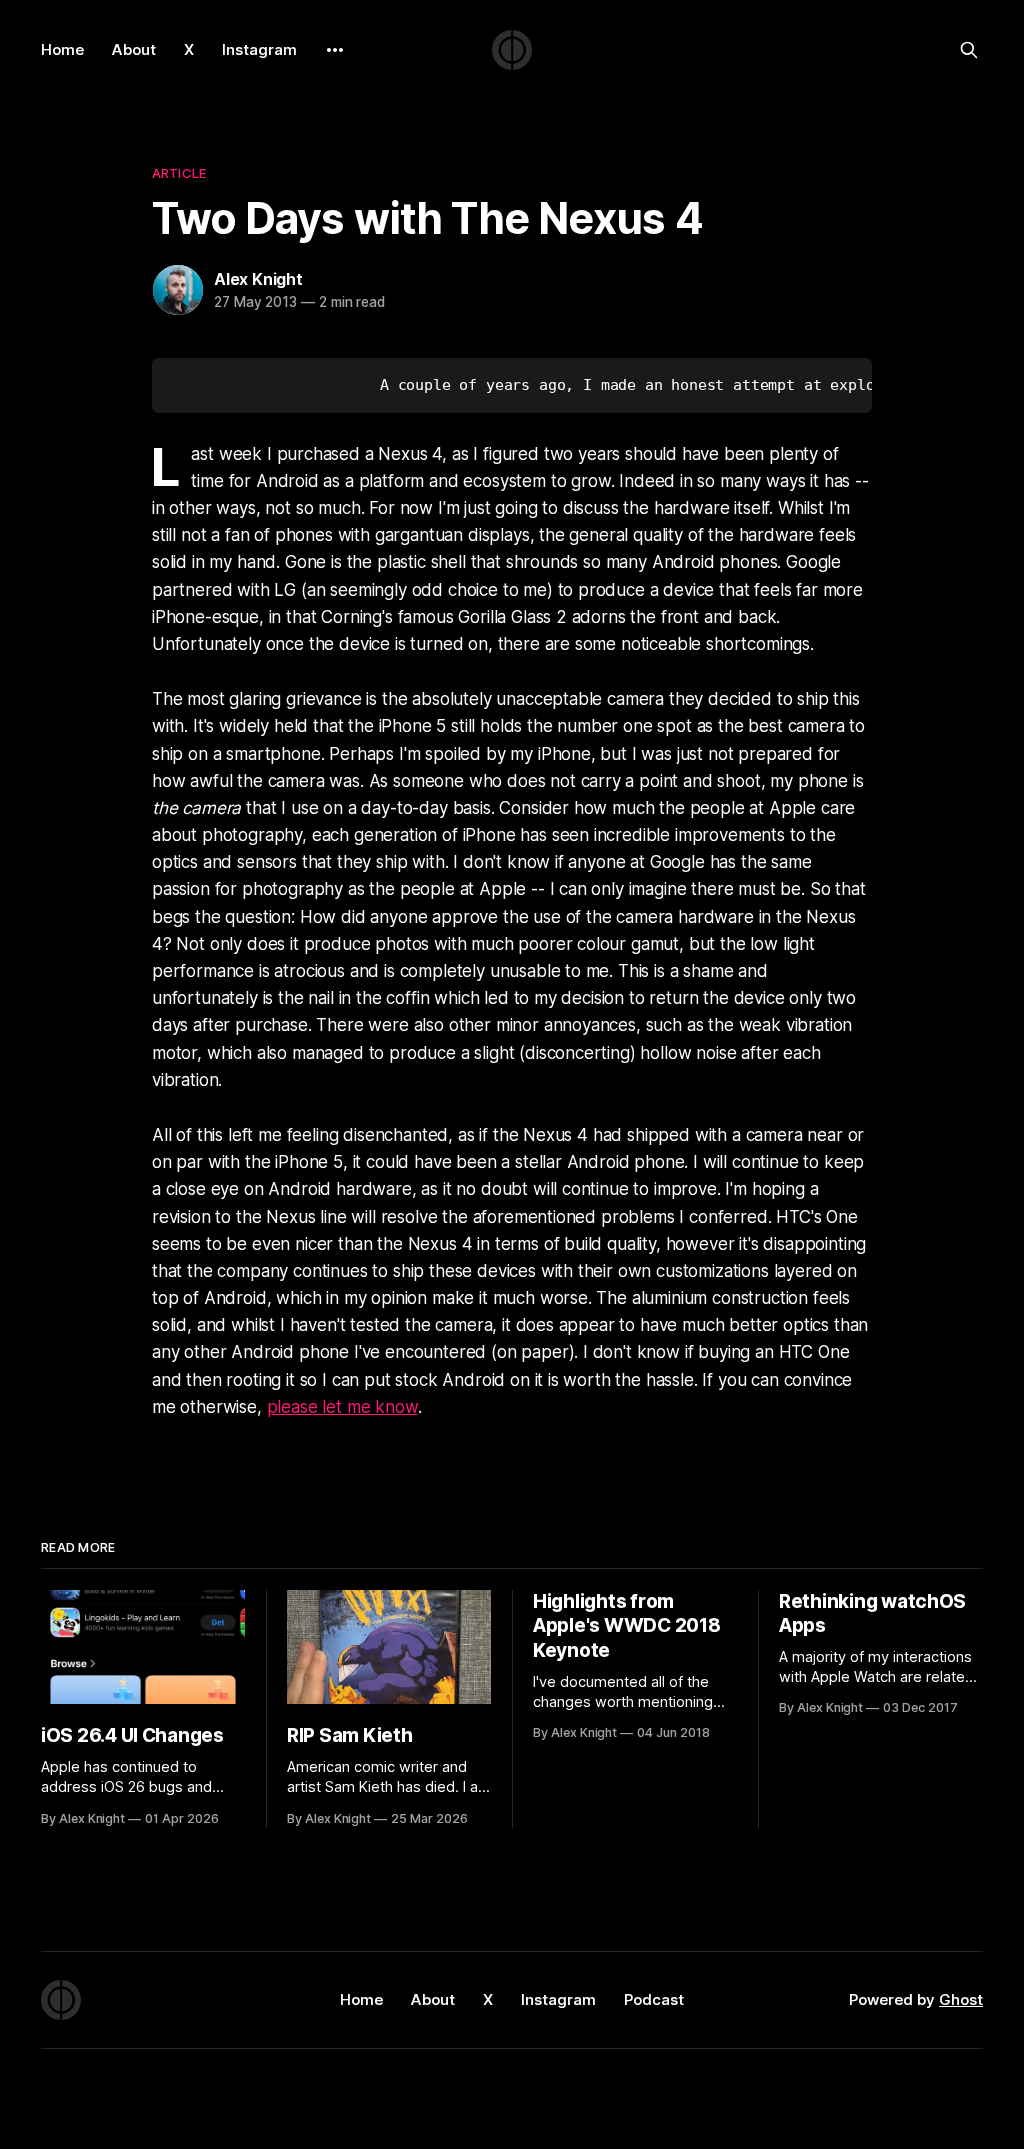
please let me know (342, 1407)
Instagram (259, 49)
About (134, 49)
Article (179, 173)
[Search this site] (969, 50)
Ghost (961, 1999)
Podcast (654, 1999)
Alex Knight (258, 279)
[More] (335, 50)
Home (62, 49)
